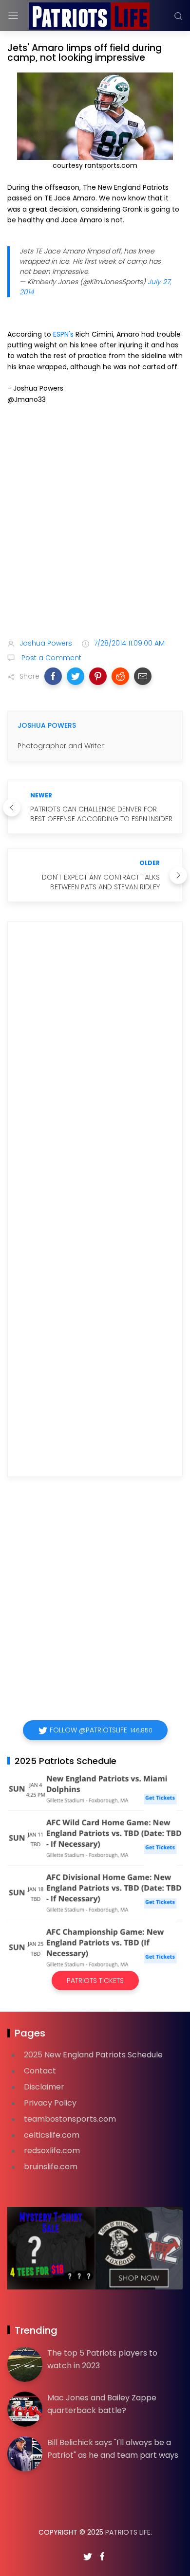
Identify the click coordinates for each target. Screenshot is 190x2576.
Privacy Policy (50, 2103)
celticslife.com (52, 2135)
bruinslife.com (51, 2167)
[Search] (178, 16)
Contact (40, 2071)
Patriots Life (128, 2532)
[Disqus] (95, 1069)
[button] (53, 676)
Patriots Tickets (95, 1981)
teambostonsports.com (70, 2119)
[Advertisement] (95, 523)
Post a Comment (50, 658)
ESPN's (63, 334)
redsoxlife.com (52, 2151)
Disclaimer (44, 2087)
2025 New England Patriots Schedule (93, 2055)
